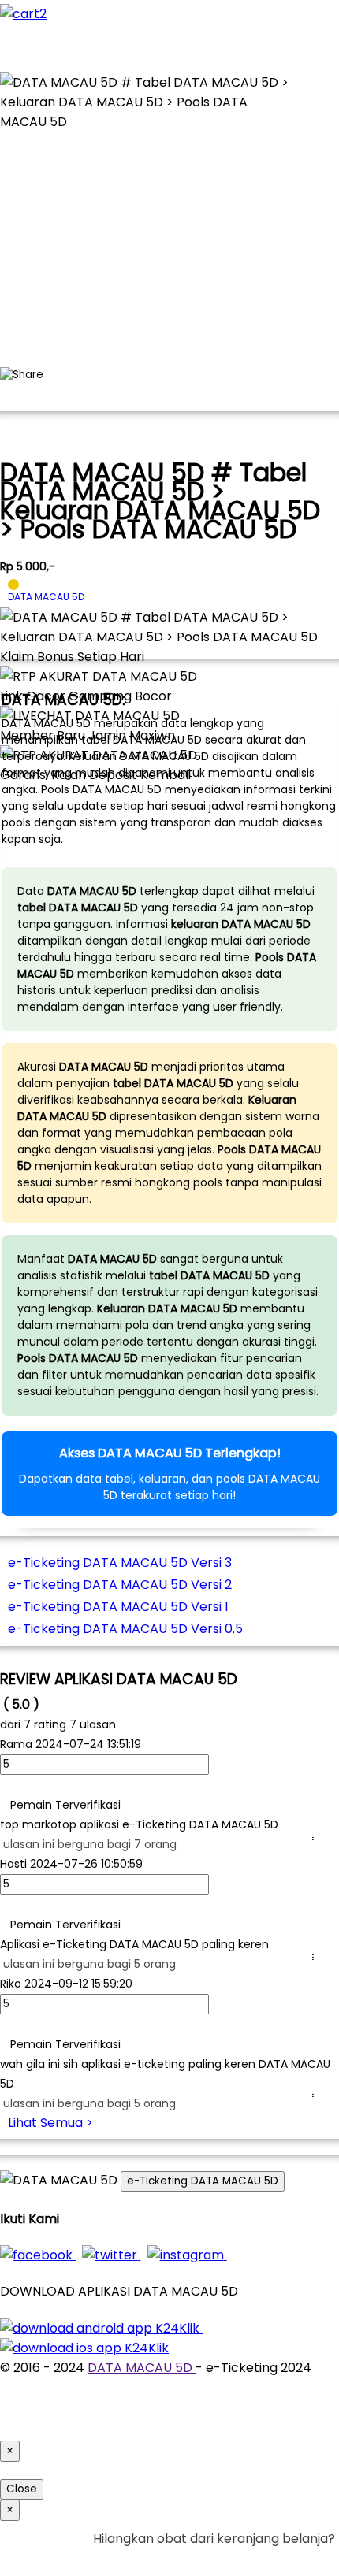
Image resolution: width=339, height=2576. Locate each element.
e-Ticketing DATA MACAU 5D (203, 2181)
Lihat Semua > (50, 2123)
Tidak (311, 2558)
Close (22, 2489)
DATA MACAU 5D (142, 2368)
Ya (283, 2558)
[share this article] (22, 375)
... (316, 1837)
